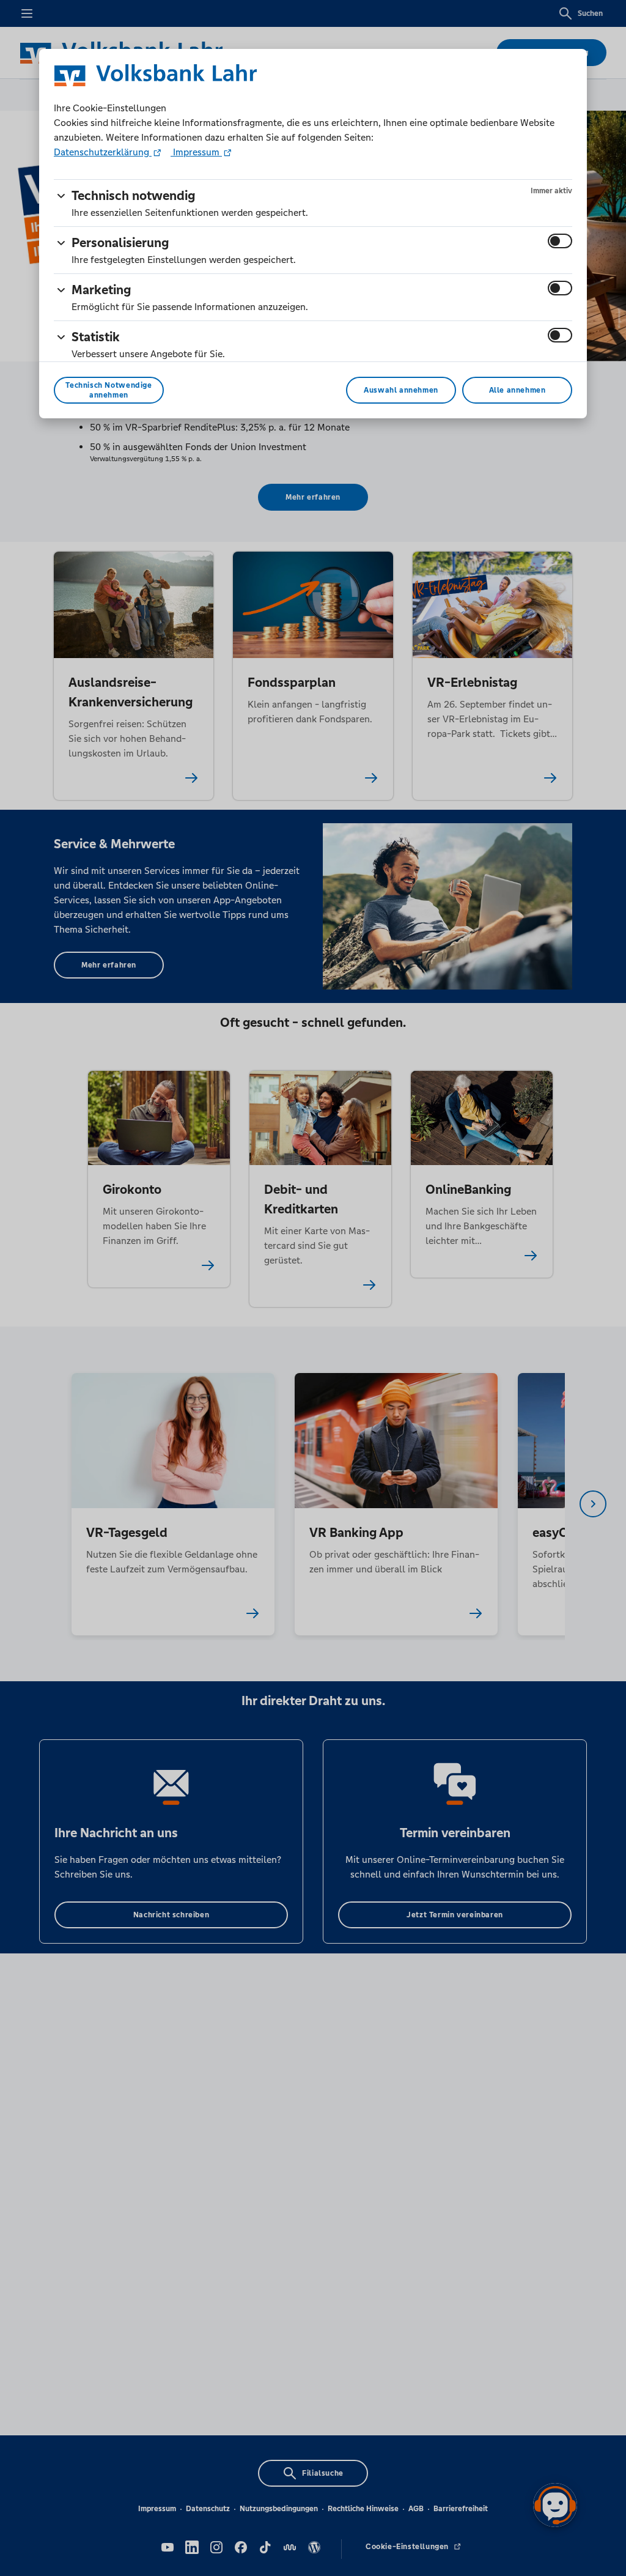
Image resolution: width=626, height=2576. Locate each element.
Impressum (196, 152)
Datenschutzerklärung (103, 152)
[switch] (560, 241)
